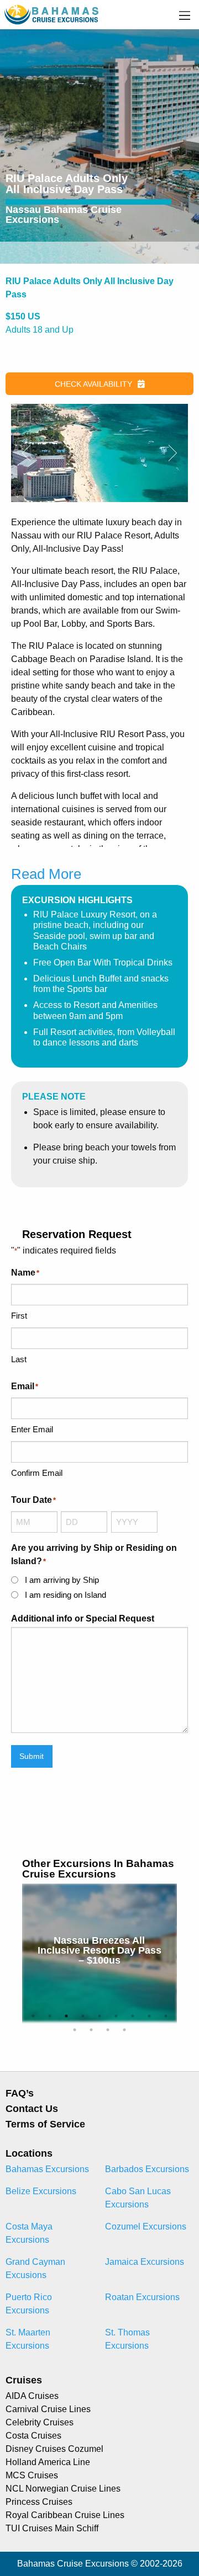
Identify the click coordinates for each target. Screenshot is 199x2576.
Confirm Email (37, 1473)
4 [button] (83, 2016)
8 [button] (149, 2016)
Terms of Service (45, 2124)
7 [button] (133, 2016)
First (19, 1316)
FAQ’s (20, 2093)
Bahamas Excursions (47, 2169)
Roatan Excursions (142, 2297)
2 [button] (50, 2016)
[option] (102, 1953)
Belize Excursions (41, 2191)
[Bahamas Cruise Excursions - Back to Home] (52, 14)
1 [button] (33, 2016)
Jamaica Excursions (145, 2262)
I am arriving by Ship (62, 1580)
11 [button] (91, 2030)
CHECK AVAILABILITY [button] (93, 384)
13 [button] (124, 2030)
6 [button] (116, 2016)
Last (19, 1359)
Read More (46, 874)
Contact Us (32, 2109)
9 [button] (166, 2016)
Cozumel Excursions (146, 2226)
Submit (32, 1756)
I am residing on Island (66, 1595)
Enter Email (32, 1429)
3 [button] (66, 2016)
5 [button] (99, 2016)
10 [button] (75, 2030)
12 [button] (108, 2030)
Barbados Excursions (147, 2169)
